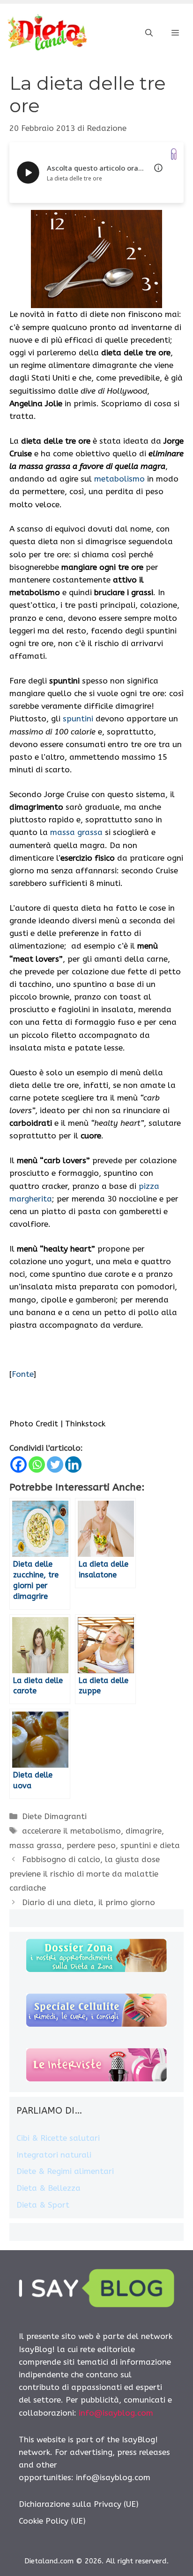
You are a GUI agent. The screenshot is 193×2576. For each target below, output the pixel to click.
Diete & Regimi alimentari (65, 2171)
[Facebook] (19, 1464)
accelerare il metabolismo (71, 1831)
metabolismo (119, 479)
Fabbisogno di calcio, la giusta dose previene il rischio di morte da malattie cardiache (85, 1874)
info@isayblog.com (116, 2413)
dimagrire (144, 1831)
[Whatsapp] (37, 1464)
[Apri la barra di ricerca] (149, 33)
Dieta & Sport (43, 2205)
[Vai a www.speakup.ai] (174, 154)
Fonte (23, 1374)
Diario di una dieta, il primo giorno (89, 1902)
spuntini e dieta (150, 1845)
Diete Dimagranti (54, 1816)
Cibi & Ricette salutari (58, 2138)
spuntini (78, 719)
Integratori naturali (54, 2155)
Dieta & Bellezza (48, 2188)
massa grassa (76, 832)
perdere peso (91, 1845)
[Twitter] (55, 1464)
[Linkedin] (73, 1464)
